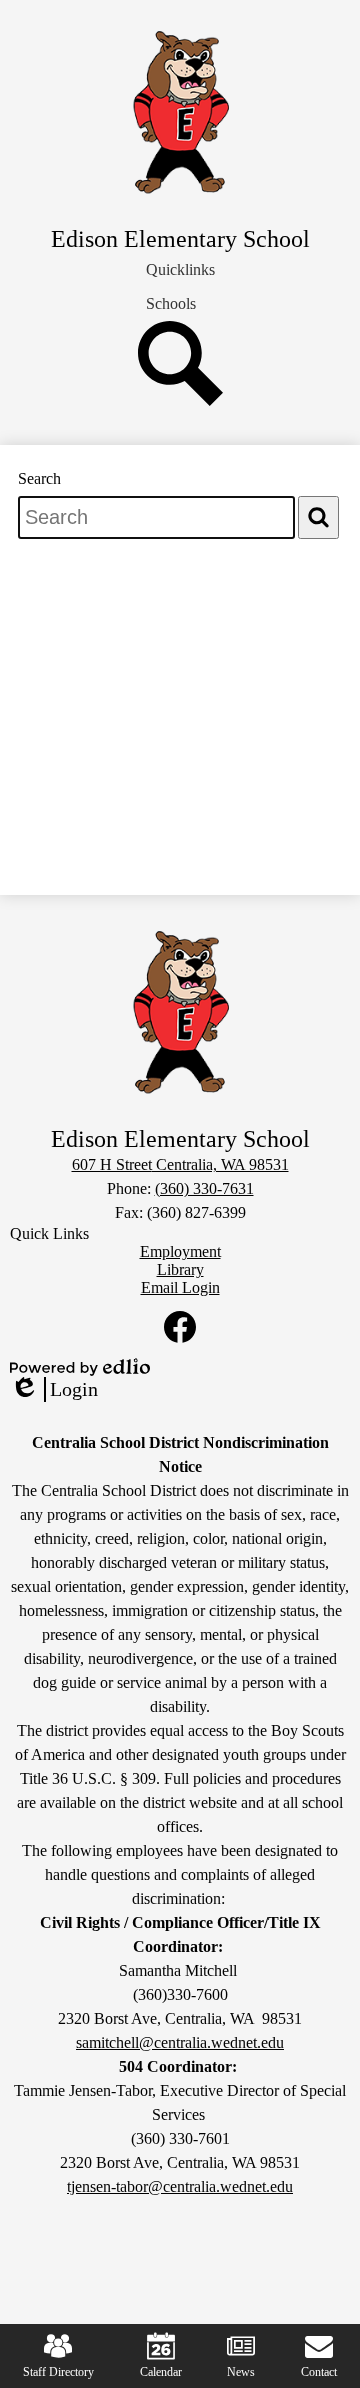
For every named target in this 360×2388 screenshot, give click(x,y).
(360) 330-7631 (204, 1188)
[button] (180, 270)
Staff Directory (58, 2372)
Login (54, 1390)
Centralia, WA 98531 (180, 1164)
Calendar (161, 2372)
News (241, 2372)
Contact (319, 2372)
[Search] (180, 400)
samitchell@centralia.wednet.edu (180, 2042)
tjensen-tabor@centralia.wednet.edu (180, 2186)
